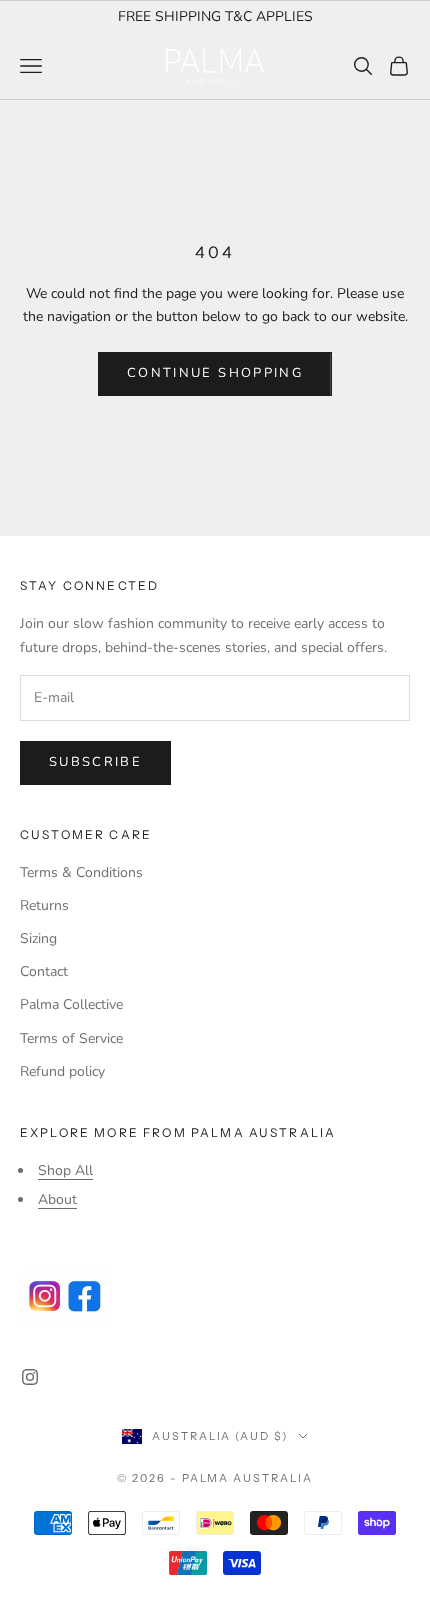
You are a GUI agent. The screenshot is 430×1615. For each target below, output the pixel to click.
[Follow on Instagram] (30, 1377)
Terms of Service (71, 1038)
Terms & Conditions (81, 872)
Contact (44, 971)
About (57, 1199)
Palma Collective (71, 1004)
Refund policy (62, 1071)
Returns (44, 905)
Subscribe (95, 762)
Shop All (65, 1170)
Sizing (38, 938)
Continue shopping (215, 373)
